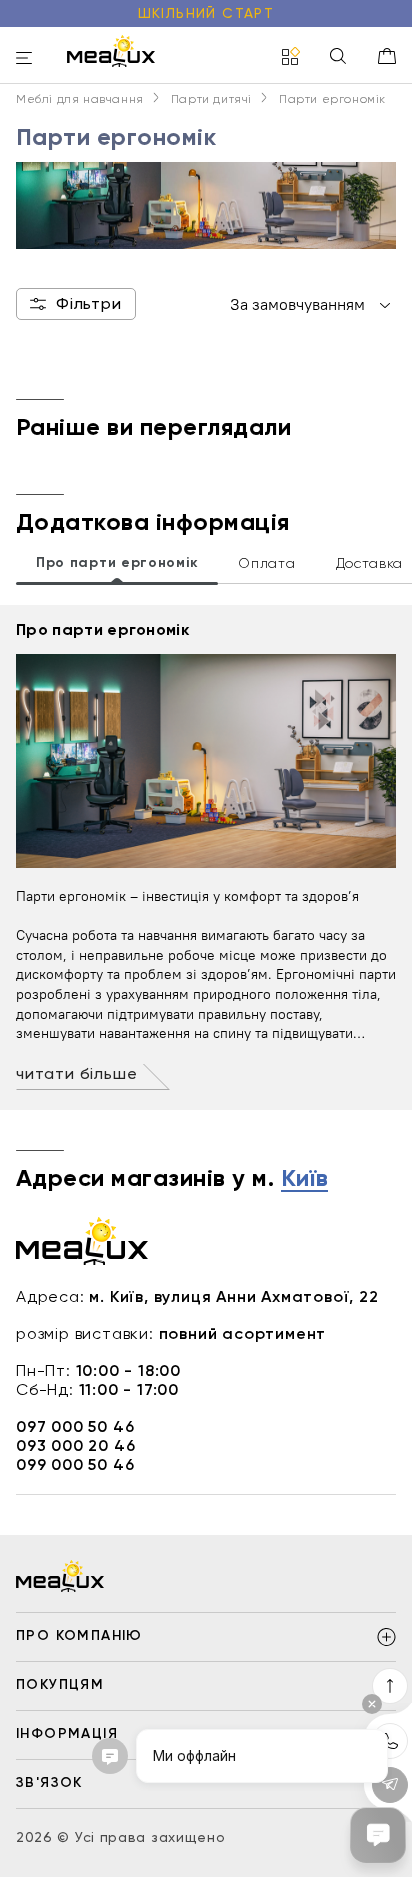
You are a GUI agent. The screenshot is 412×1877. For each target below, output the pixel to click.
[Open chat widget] (378, 1835)
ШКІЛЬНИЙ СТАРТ (206, 13)
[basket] (387, 56)
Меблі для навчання (80, 99)
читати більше (76, 1073)
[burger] (24, 59)
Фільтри (89, 303)
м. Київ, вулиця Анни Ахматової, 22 (233, 1296)
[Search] (338, 57)
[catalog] (291, 57)
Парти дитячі (211, 99)
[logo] (111, 51)
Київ (305, 1179)
